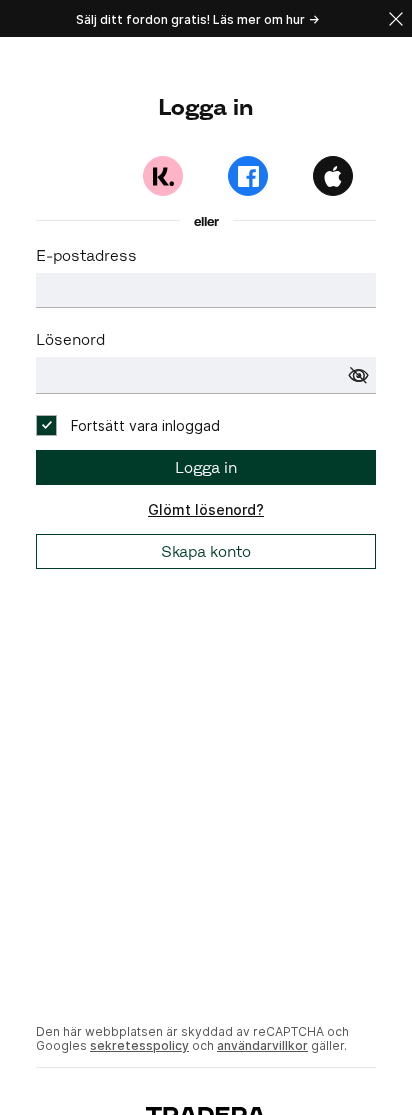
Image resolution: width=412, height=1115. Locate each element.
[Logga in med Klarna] (163, 176)
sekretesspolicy (139, 1045)
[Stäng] (396, 18)
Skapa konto (206, 551)
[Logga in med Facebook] (248, 176)
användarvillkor (262, 1045)
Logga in (206, 467)
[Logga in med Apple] (333, 176)
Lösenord (70, 339)
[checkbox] (128, 425)
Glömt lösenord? (206, 509)
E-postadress (86, 255)
